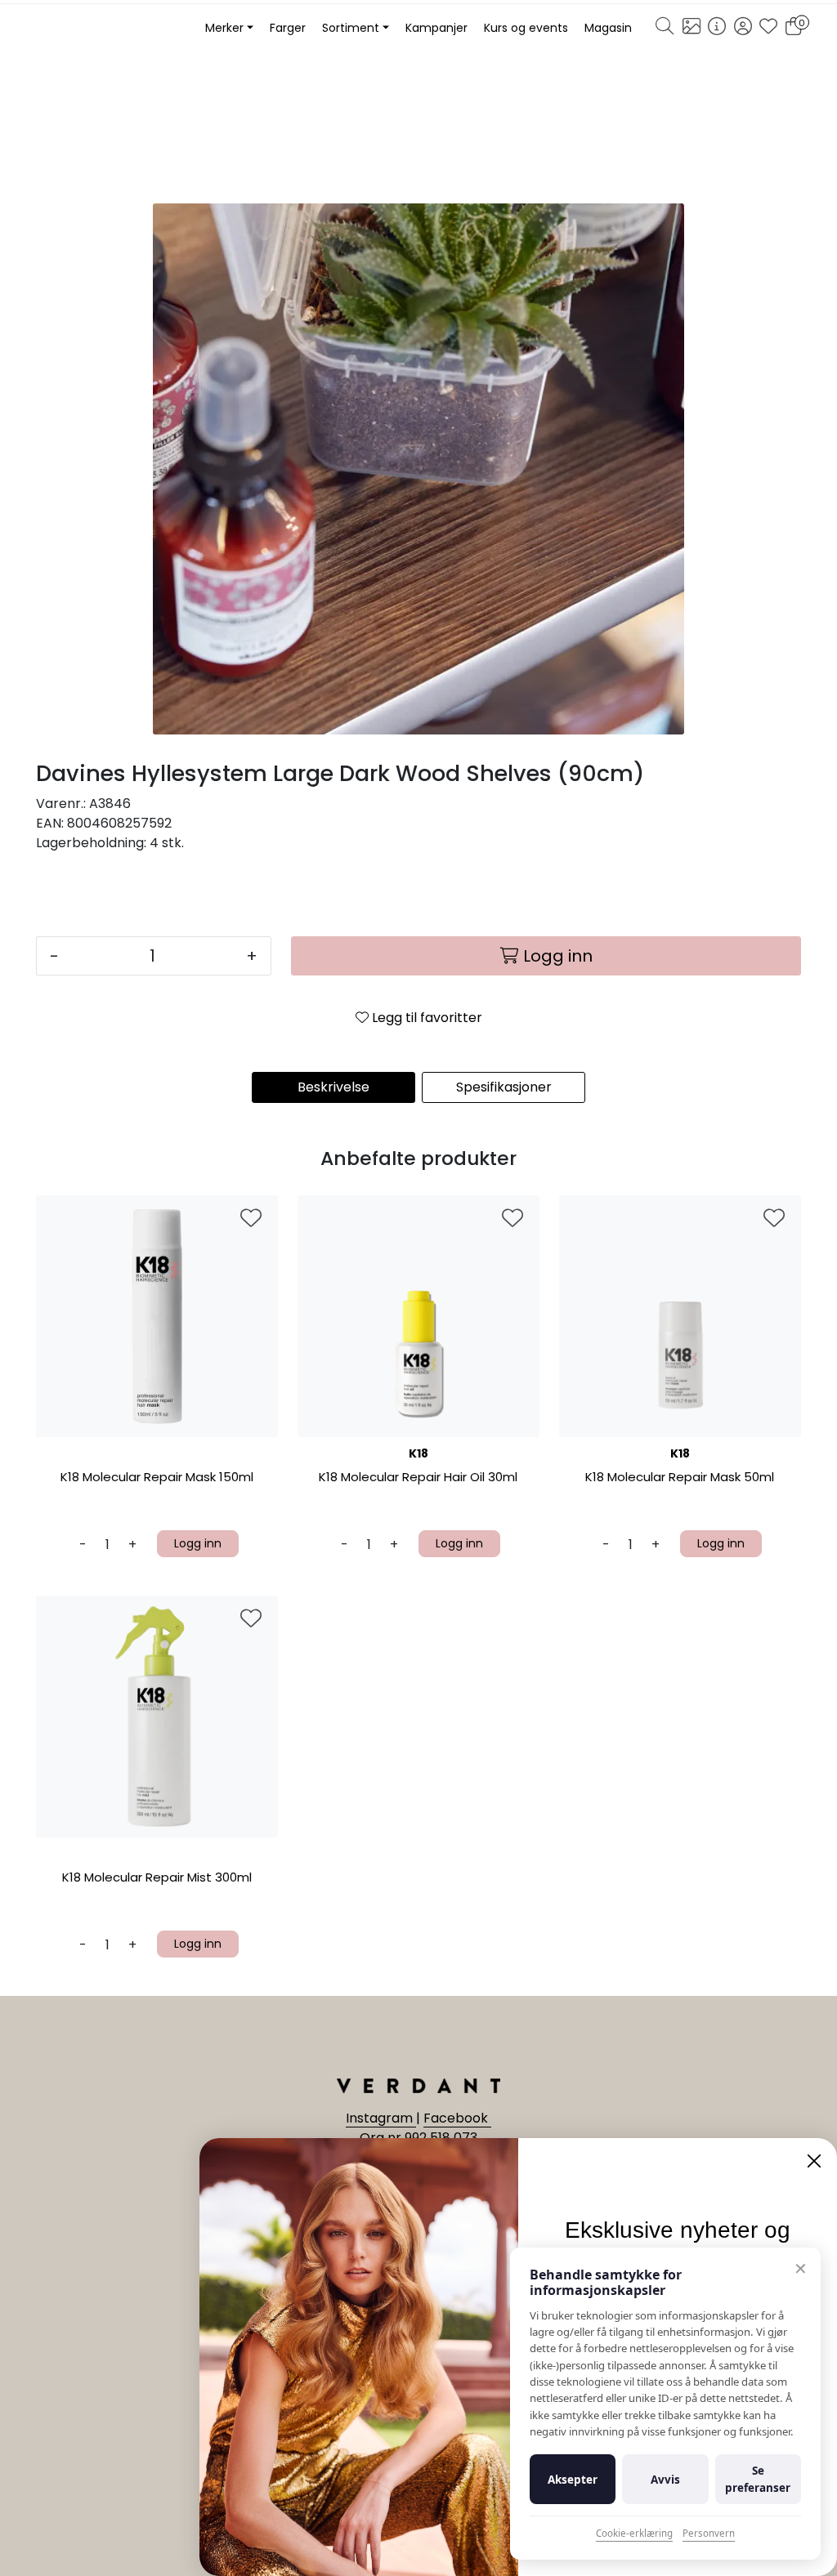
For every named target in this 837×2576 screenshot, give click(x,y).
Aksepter (573, 2480)
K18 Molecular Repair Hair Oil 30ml (418, 1478)
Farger (288, 28)
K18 (418, 1453)
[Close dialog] (814, 2161)
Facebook (457, 2118)
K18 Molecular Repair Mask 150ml (157, 1478)
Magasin (608, 28)
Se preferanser (758, 2479)
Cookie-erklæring (634, 2533)
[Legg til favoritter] (251, 1219)
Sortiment (351, 28)
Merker (224, 28)
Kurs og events (526, 28)
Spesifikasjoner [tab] (504, 1087)
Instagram (381, 2118)
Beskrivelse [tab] (333, 1087)
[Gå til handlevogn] (793, 29)
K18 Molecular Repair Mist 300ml (157, 1878)
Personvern (709, 2533)
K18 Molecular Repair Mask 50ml (680, 1478)
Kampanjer (436, 28)
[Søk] (665, 29)
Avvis (665, 2480)
